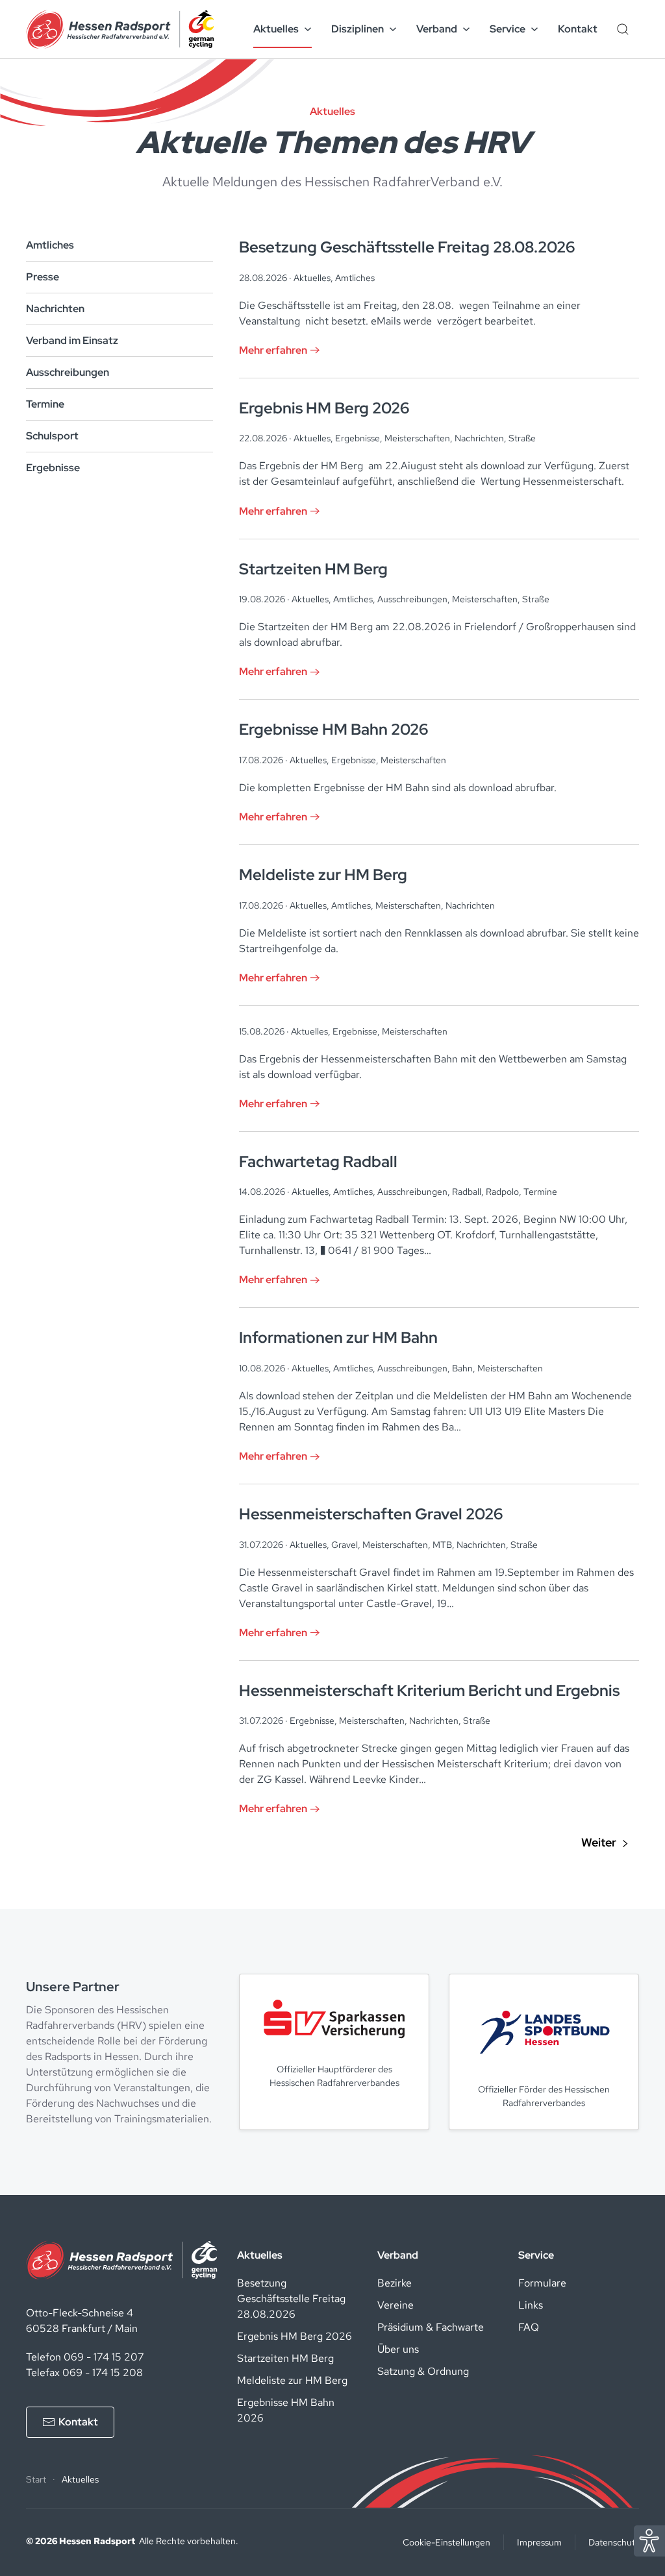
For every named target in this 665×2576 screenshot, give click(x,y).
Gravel (345, 1545)
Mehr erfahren (273, 350)
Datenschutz (614, 2542)
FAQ (529, 2327)
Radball (467, 1192)
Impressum (539, 2542)
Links (531, 2305)
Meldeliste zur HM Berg (292, 2380)
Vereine (395, 2305)
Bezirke (395, 2283)
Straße (522, 438)
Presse (43, 277)
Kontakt (578, 29)
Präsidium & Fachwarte (431, 2327)
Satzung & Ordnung (423, 2371)
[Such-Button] (623, 29)
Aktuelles (312, 278)
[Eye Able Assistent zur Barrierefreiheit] (649, 2540)
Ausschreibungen (68, 372)
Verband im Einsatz (72, 340)
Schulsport (52, 436)
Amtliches (50, 245)
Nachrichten (55, 309)
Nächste (605, 1843)
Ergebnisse (53, 468)
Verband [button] (437, 29)
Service (536, 2255)
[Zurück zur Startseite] (120, 29)
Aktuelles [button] (276, 29)
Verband (398, 2255)
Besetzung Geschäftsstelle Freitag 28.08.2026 (291, 2299)
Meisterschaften (417, 438)
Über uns (398, 2349)
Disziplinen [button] (358, 29)
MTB (442, 1545)
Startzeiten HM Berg (285, 2358)
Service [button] (508, 29)
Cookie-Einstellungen (446, 2542)
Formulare (542, 2283)
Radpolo (502, 1192)
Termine (45, 404)
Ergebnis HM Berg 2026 (295, 2336)
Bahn (462, 1368)
